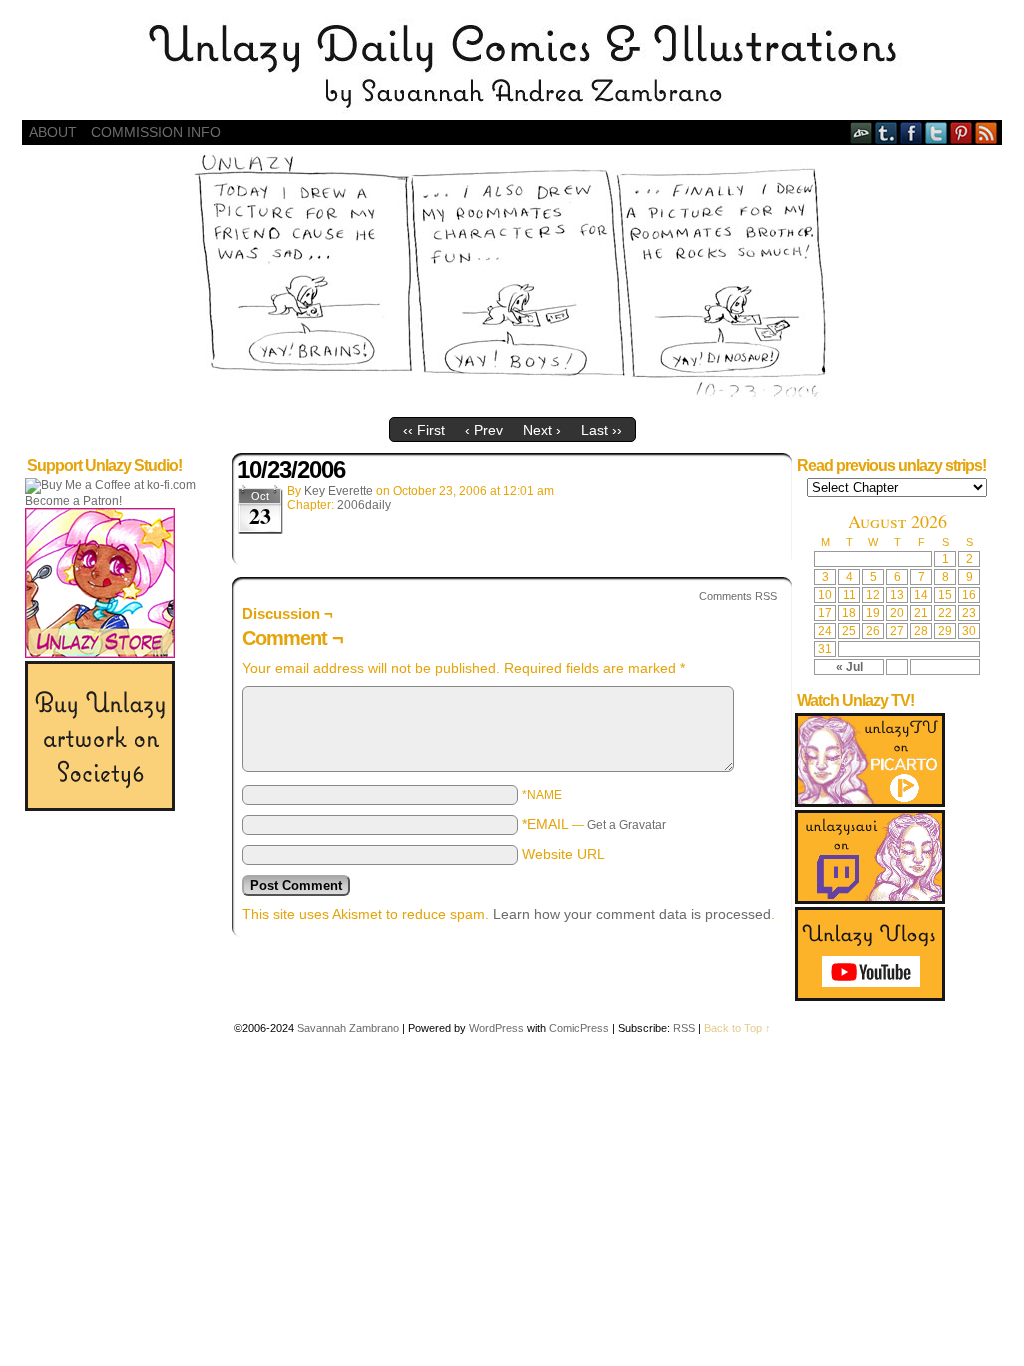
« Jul (849, 667)
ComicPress (579, 1028)
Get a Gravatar (626, 825)
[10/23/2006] (512, 403)
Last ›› (601, 430)
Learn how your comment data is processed (632, 914)
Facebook (911, 132)
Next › (542, 430)
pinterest (961, 132)
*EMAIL (594, 824)
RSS (986, 132)
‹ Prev (484, 430)
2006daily (364, 505)
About (53, 132)
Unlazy (512, 65)
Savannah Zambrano (348, 1028)
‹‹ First (424, 430)
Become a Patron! (73, 501)
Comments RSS (738, 596)
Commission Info (156, 132)
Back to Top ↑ (737, 1028)
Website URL (563, 854)
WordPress (496, 1028)
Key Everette (338, 491)
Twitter (936, 132)
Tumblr (886, 132)
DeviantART (861, 132)
